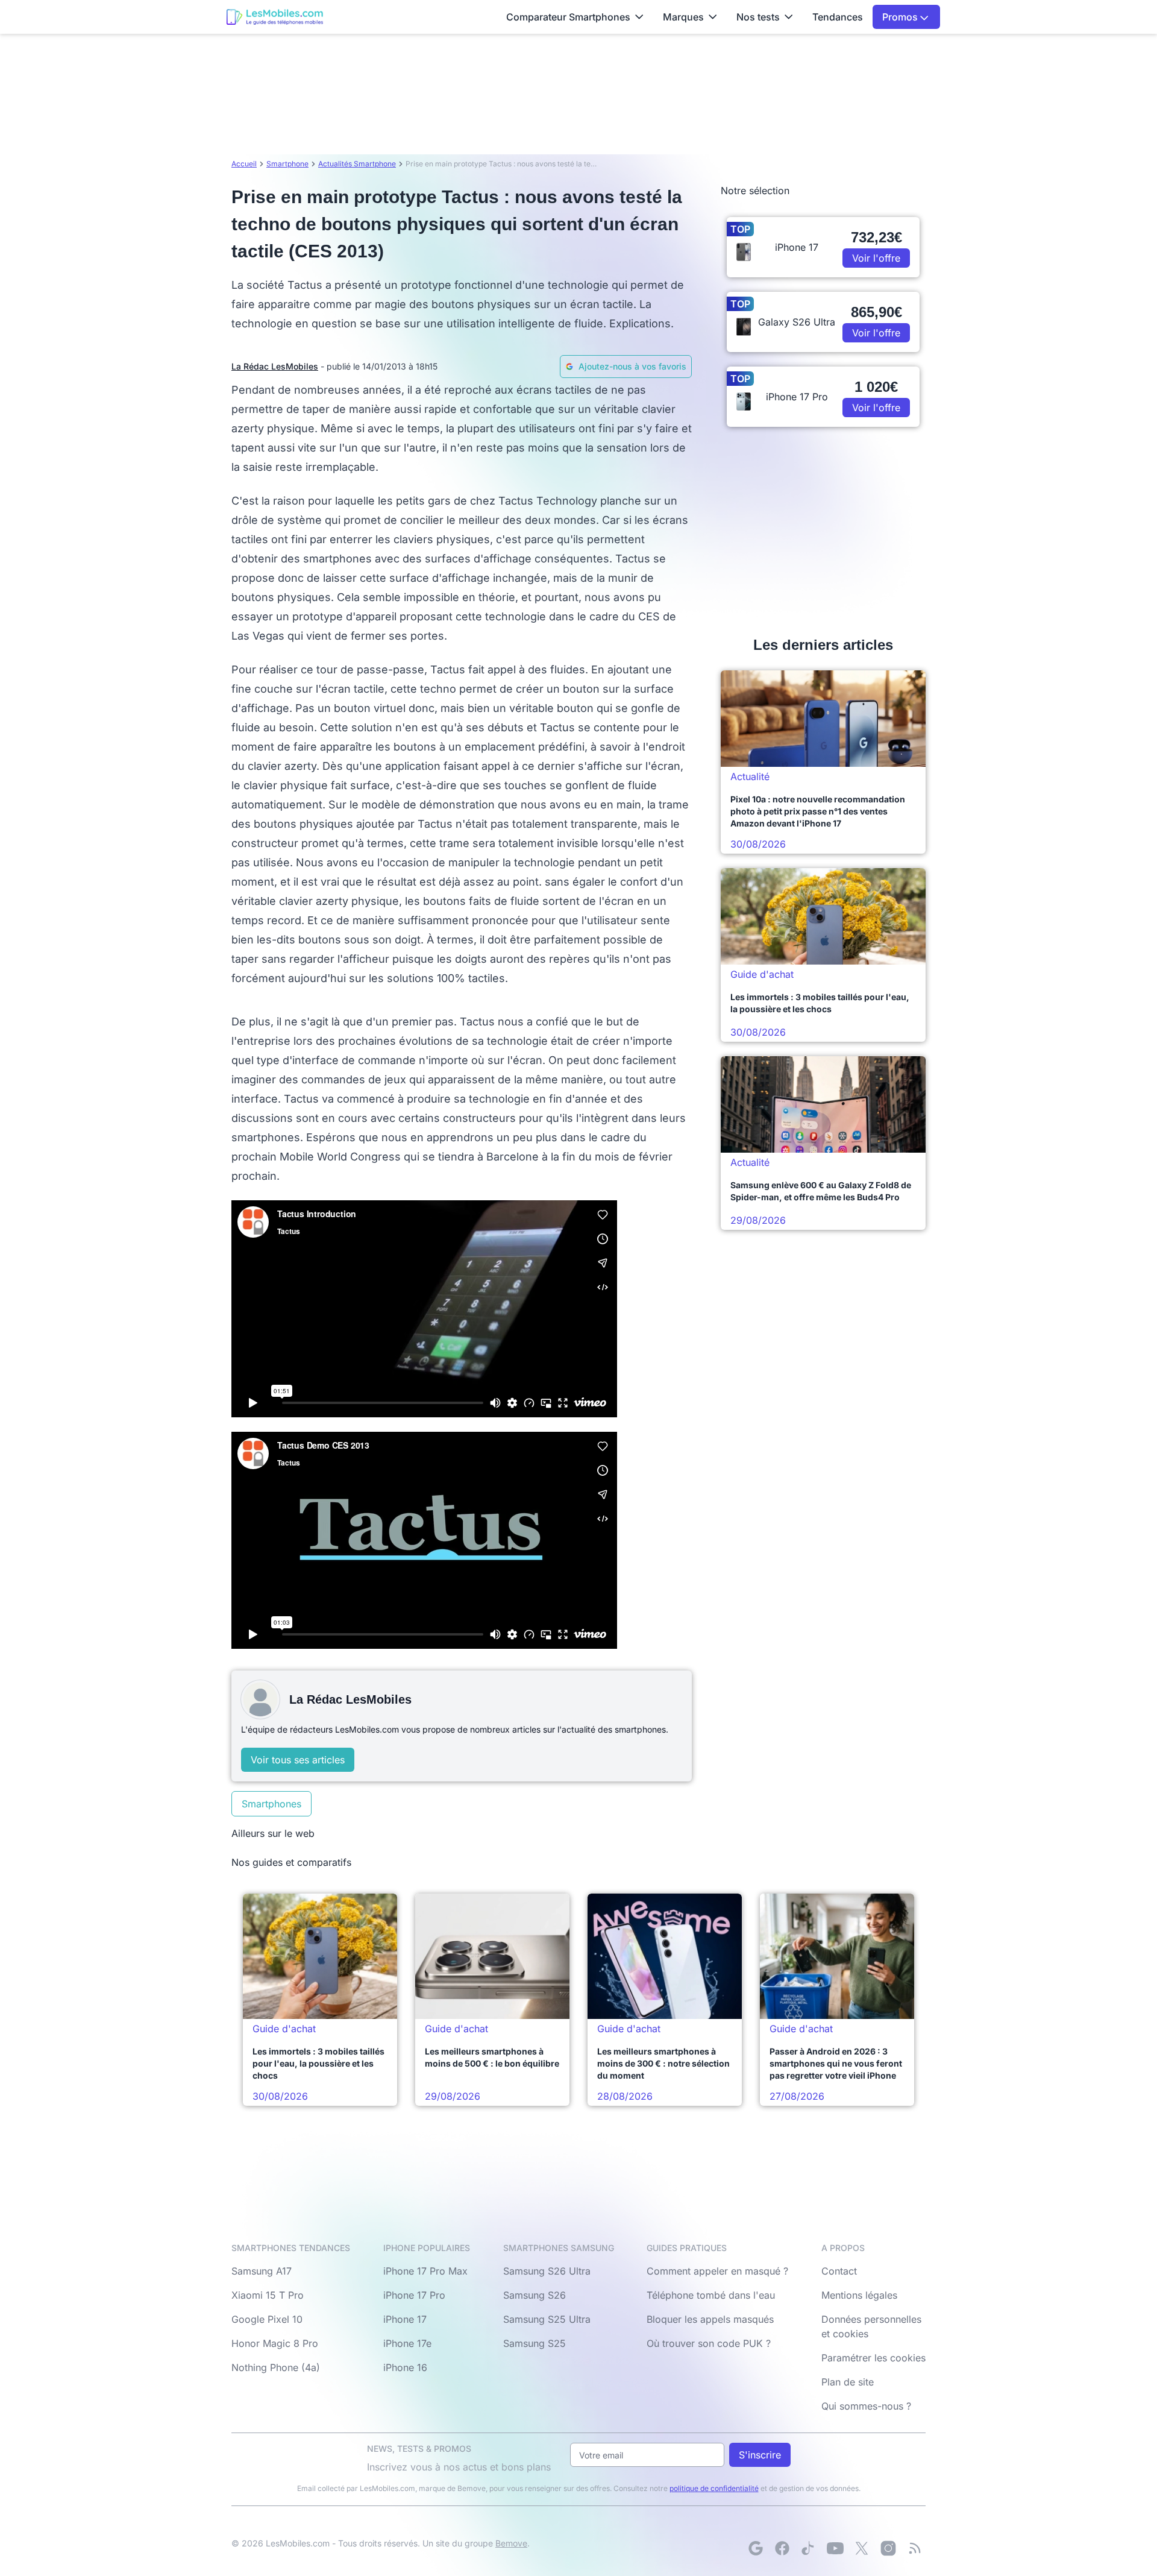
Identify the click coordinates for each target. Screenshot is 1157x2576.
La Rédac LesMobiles (275, 366)
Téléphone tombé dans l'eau (711, 2295)
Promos (901, 17)
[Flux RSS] (915, 2548)
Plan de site (848, 2382)
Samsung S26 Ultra (547, 2271)
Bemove (511, 2543)
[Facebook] (782, 2548)
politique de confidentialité (714, 2488)
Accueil (244, 164)
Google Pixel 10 (267, 2319)
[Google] (756, 2548)
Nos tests (758, 17)
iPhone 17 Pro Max (425, 2271)
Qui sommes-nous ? (866, 2406)
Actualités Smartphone (357, 164)
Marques (683, 17)
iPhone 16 (405, 2367)
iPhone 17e (407, 2343)
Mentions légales (859, 2295)
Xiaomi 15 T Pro (268, 2295)
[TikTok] (809, 2548)
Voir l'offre (876, 258)
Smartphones (271, 1804)
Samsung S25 (535, 2343)
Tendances (838, 17)
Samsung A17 (262, 2271)
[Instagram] (888, 2548)
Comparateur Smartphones (568, 17)
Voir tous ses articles (298, 1760)
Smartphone (287, 164)
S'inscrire (760, 2455)
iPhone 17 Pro (414, 2295)
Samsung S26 (535, 2295)
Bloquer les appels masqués (710, 2319)
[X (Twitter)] (862, 2548)
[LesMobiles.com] (275, 17)
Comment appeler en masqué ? (717, 2271)
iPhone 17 (405, 2319)
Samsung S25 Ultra (547, 2319)
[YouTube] (835, 2548)
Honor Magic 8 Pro (275, 2343)
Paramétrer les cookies (873, 2358)
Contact (839, 2271)
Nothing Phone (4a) (276, 2367)
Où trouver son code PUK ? (709, 2343)
